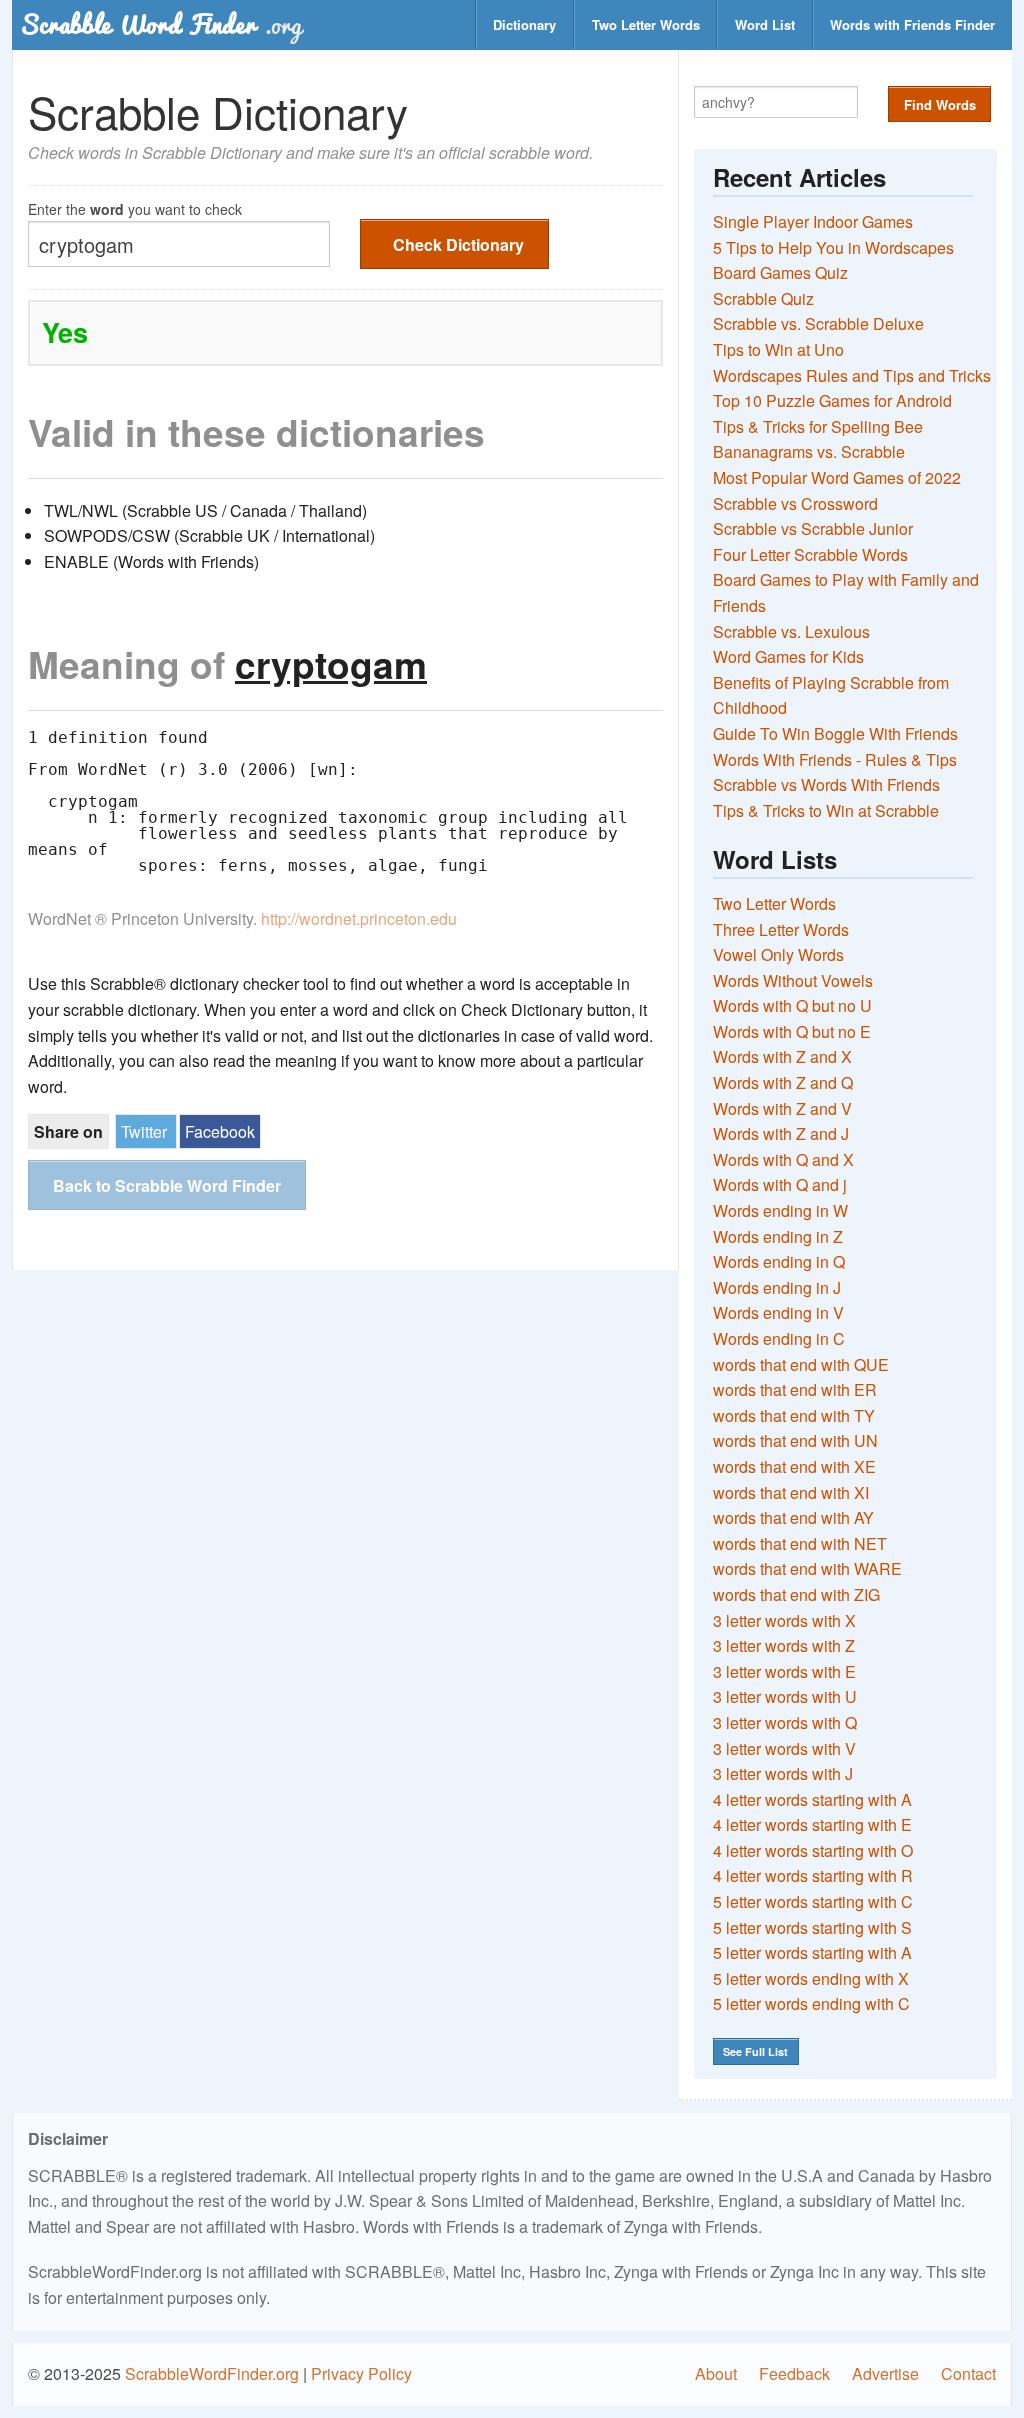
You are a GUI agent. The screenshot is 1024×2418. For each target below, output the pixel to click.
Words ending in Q (779, 1261)
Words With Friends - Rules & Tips (835, 759)
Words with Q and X (783, 1159)
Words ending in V (778, 1312)
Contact (968, 2373)
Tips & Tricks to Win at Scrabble (826, 810)
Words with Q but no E (792, 1031)
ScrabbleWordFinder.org (212, 2373)
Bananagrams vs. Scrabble (809, 451)
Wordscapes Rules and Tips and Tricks (852, 375)
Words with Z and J (781, 1133)
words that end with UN (795, 1440)
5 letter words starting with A (812, 1952)
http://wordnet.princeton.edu (359, 918)
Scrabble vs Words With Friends (826, 784)
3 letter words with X (784, 1620)
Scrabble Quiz (763, 298)
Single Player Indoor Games (813, 221)
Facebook (220, 1131)
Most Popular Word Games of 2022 (837, 477)
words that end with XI (791, 1492)
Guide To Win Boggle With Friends (835, 733)
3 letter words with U (785, 1696)
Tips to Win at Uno (778, 349)
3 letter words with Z (784, 1645)
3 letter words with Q (785, 1722)
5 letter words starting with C (813, 1901)
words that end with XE (794, 1466)
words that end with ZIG (796, 1594)
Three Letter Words (781, 929)
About (716, 2373)
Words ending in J (777, 1287)
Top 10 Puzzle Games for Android (832, 400)
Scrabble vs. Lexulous (791, 631)
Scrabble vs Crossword (795, 503)
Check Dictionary (458, 244)
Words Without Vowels (793, 980)
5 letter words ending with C (811, 2003)
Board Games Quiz (780, 272)
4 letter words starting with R (813, 1875)
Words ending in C (779, 1338)
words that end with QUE (801, 1364)
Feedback (794, 2373)
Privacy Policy (361, 2373)
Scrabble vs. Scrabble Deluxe (818, 323)
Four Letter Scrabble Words (810, 554)
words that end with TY (794, 1415)
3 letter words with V (784, 1748)
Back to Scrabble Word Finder (167, 1185)
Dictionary (524, 24)
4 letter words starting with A (812, 1799)
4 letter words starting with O (813, 1850)
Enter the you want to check (135, 207)
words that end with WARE (807, 1568)
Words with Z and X (782, 1056)
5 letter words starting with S (812, 1927)
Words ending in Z (778, 1236)
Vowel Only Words (778, 954)
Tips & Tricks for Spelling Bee (818, 426)
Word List (765, 24)
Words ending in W (780, 1210)
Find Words (940, 104)
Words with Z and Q (783, 1082)
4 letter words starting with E (812, 1824)
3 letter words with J (783, 1773)
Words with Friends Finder (912, 24)
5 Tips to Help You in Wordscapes (833, 247)
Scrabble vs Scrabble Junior (813, 528)
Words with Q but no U (792, 1005)
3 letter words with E (784, 1671)
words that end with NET (800, 1543)
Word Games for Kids (788, 656)
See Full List (755, 2051)
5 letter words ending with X (811, 1978)
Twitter (144, 1131)
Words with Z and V (782, 1108)
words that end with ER (795, 1389)
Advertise (885, 2373)
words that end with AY (793, 1517)
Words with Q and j (780, 1184)
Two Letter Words (646, 24)
